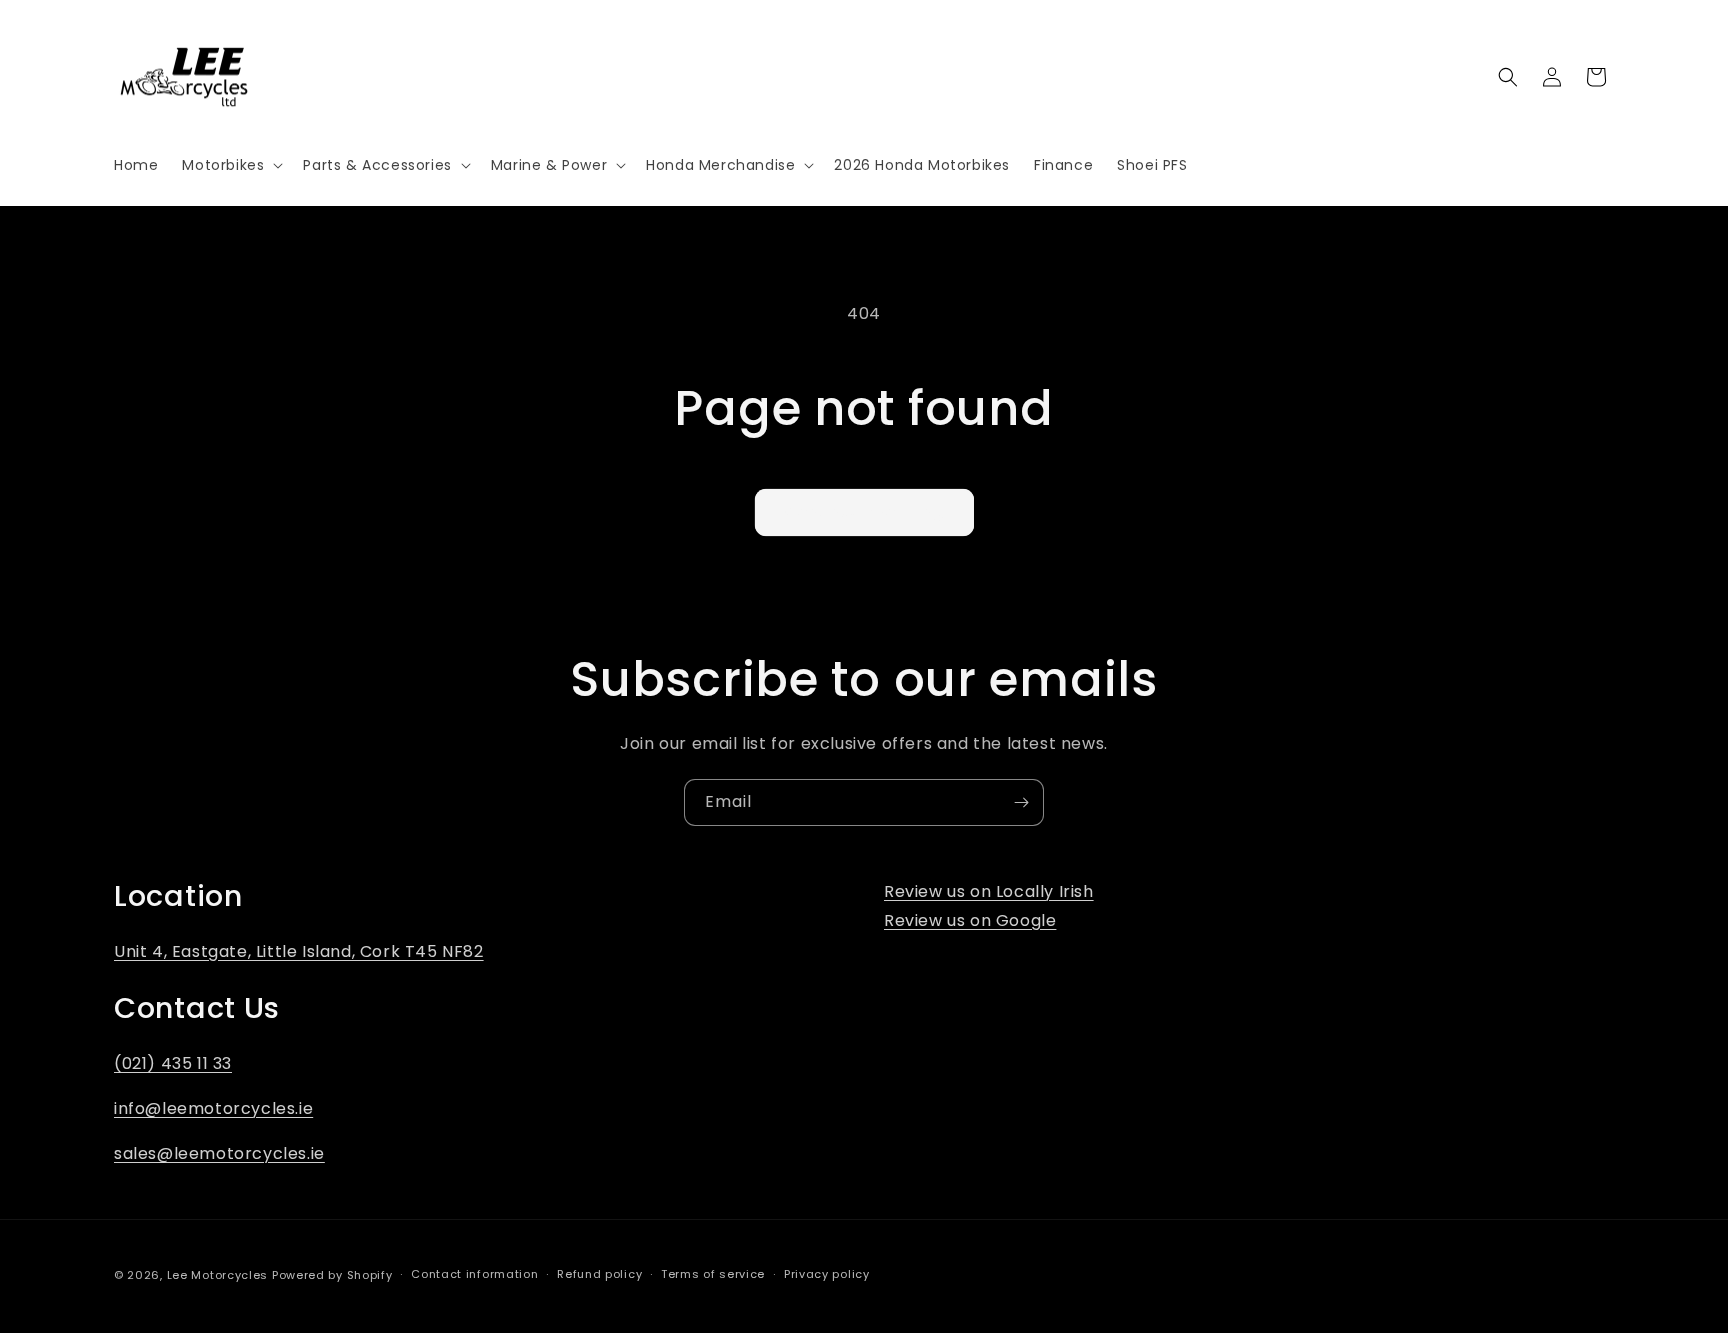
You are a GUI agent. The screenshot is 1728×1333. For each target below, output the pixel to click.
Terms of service (713, 1274)
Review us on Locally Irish (989, 891)
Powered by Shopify (332, 1275)
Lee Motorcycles (218, 1275)
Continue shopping (864, 511)
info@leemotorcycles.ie (213, 1108)
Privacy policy (827, 1274)
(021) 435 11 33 (173, 1063)
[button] (230, 165)
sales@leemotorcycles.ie (219, 1153)
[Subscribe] (1021, 802)
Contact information (474, 1274)
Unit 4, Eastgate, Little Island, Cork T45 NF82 (299, 951)
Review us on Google (970, 920)
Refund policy (599, 1274)
